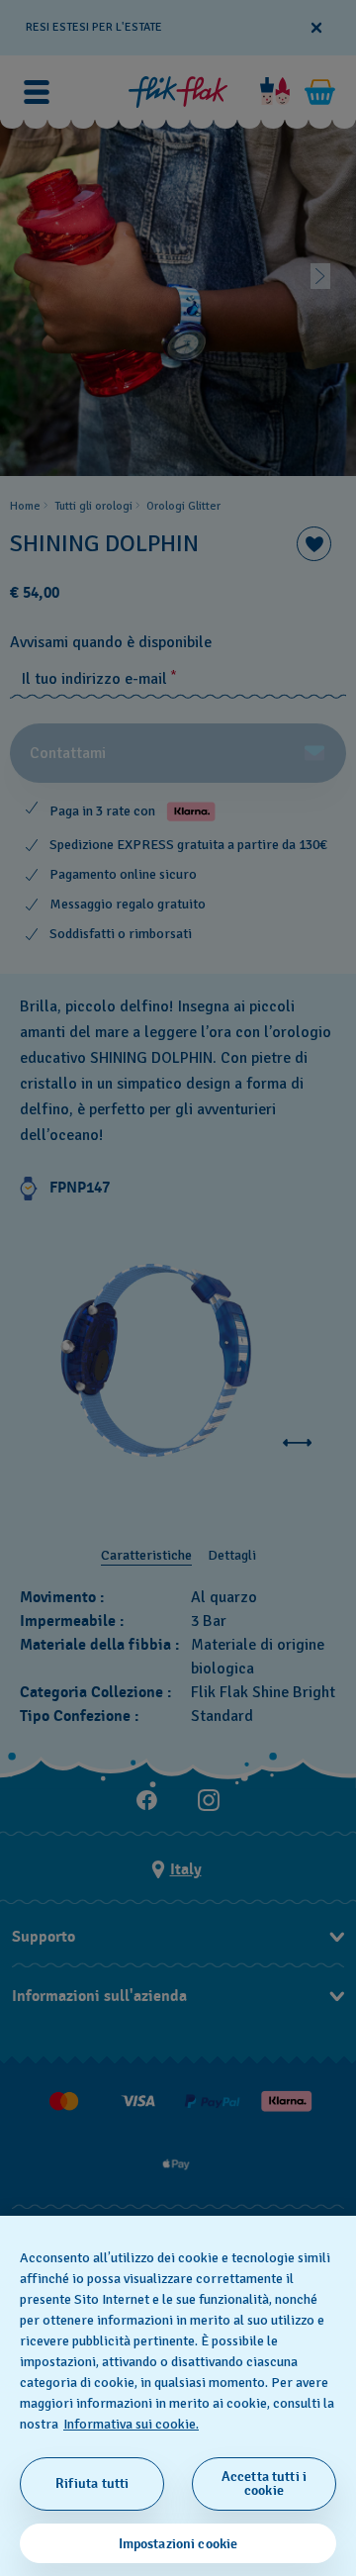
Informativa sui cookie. (131, 2424)
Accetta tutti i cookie (264, 2483)
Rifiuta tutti (92, 2483)
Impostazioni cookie (178, 2544)
